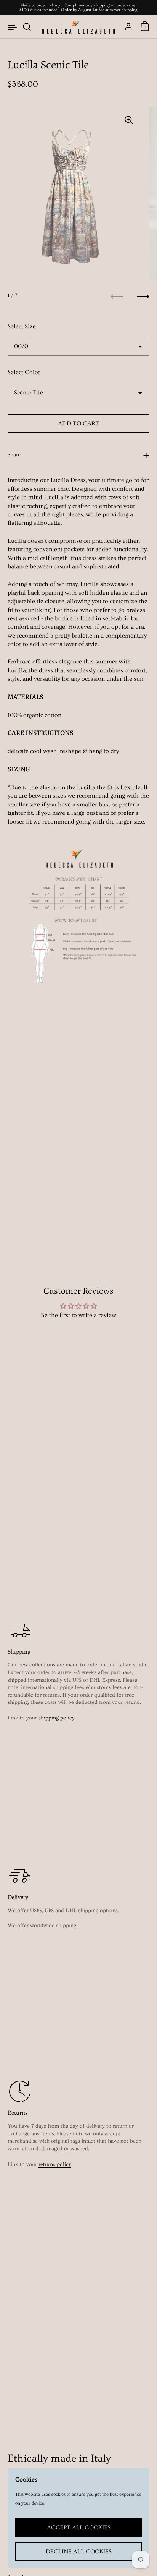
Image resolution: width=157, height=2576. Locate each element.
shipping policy (57, 1718)
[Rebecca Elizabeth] (78, 27)
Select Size (22, 326)
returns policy (55, 2164)
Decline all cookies (79, 2552)
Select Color (24, 372)
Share (14, 455)
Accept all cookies (79, 2527)
